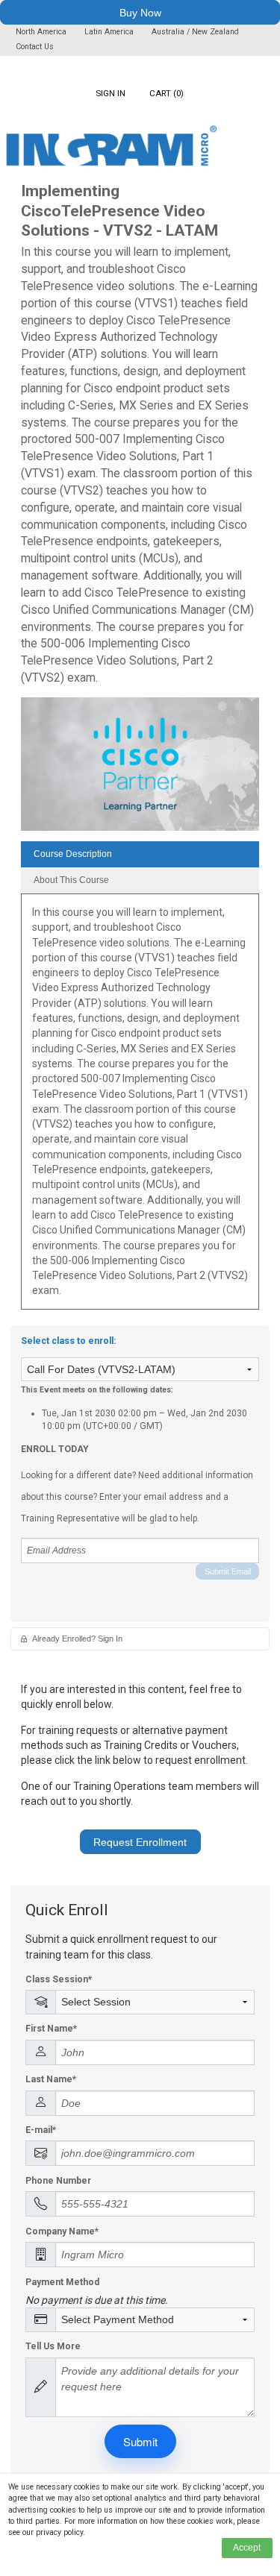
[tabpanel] (140, 1107)
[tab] (140, 854)
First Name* (51, 2029)
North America (42, 32)
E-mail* (41, 2130)
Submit (140, 2441)
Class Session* (59, 1979)
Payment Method (62, 2282)
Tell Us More (53, 2346)
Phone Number (58, 2181)
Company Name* (62, 2231)
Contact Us (35, 47)
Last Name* (51, 2079)
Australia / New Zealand (195, 32)
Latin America (110, 32)
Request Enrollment (140, 1842)
